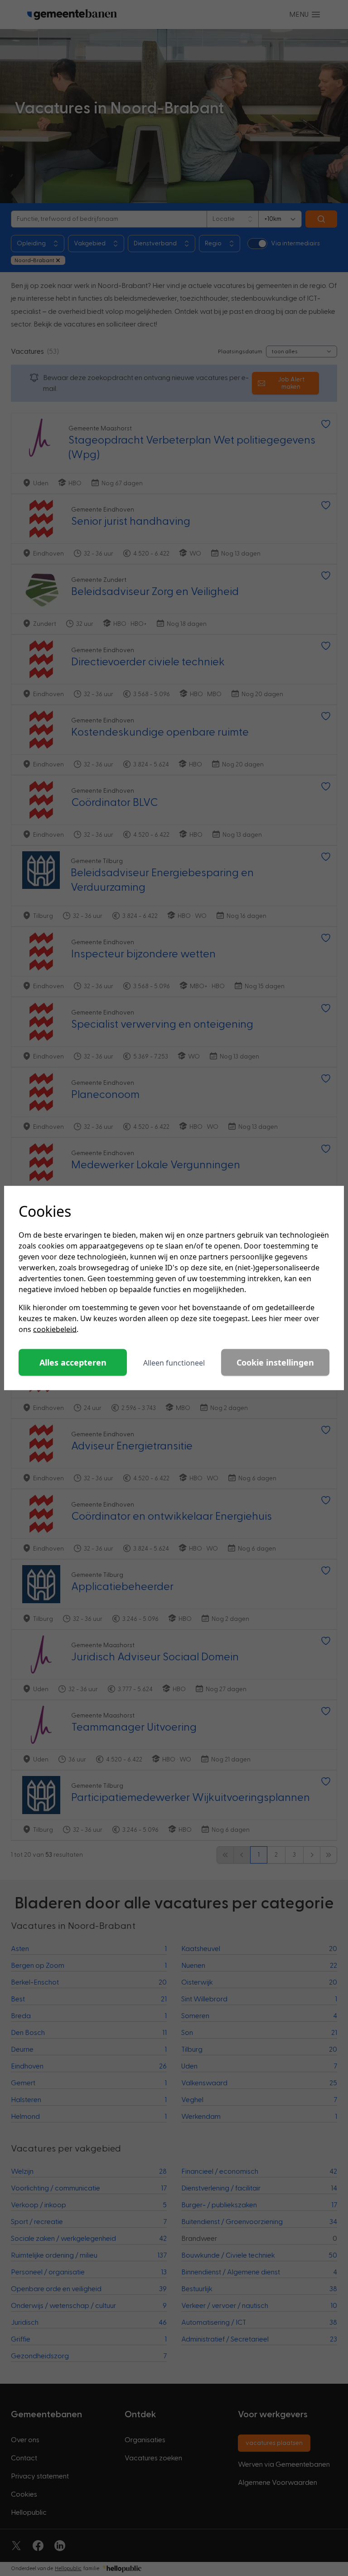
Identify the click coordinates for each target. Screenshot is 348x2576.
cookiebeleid (55, 1329)
